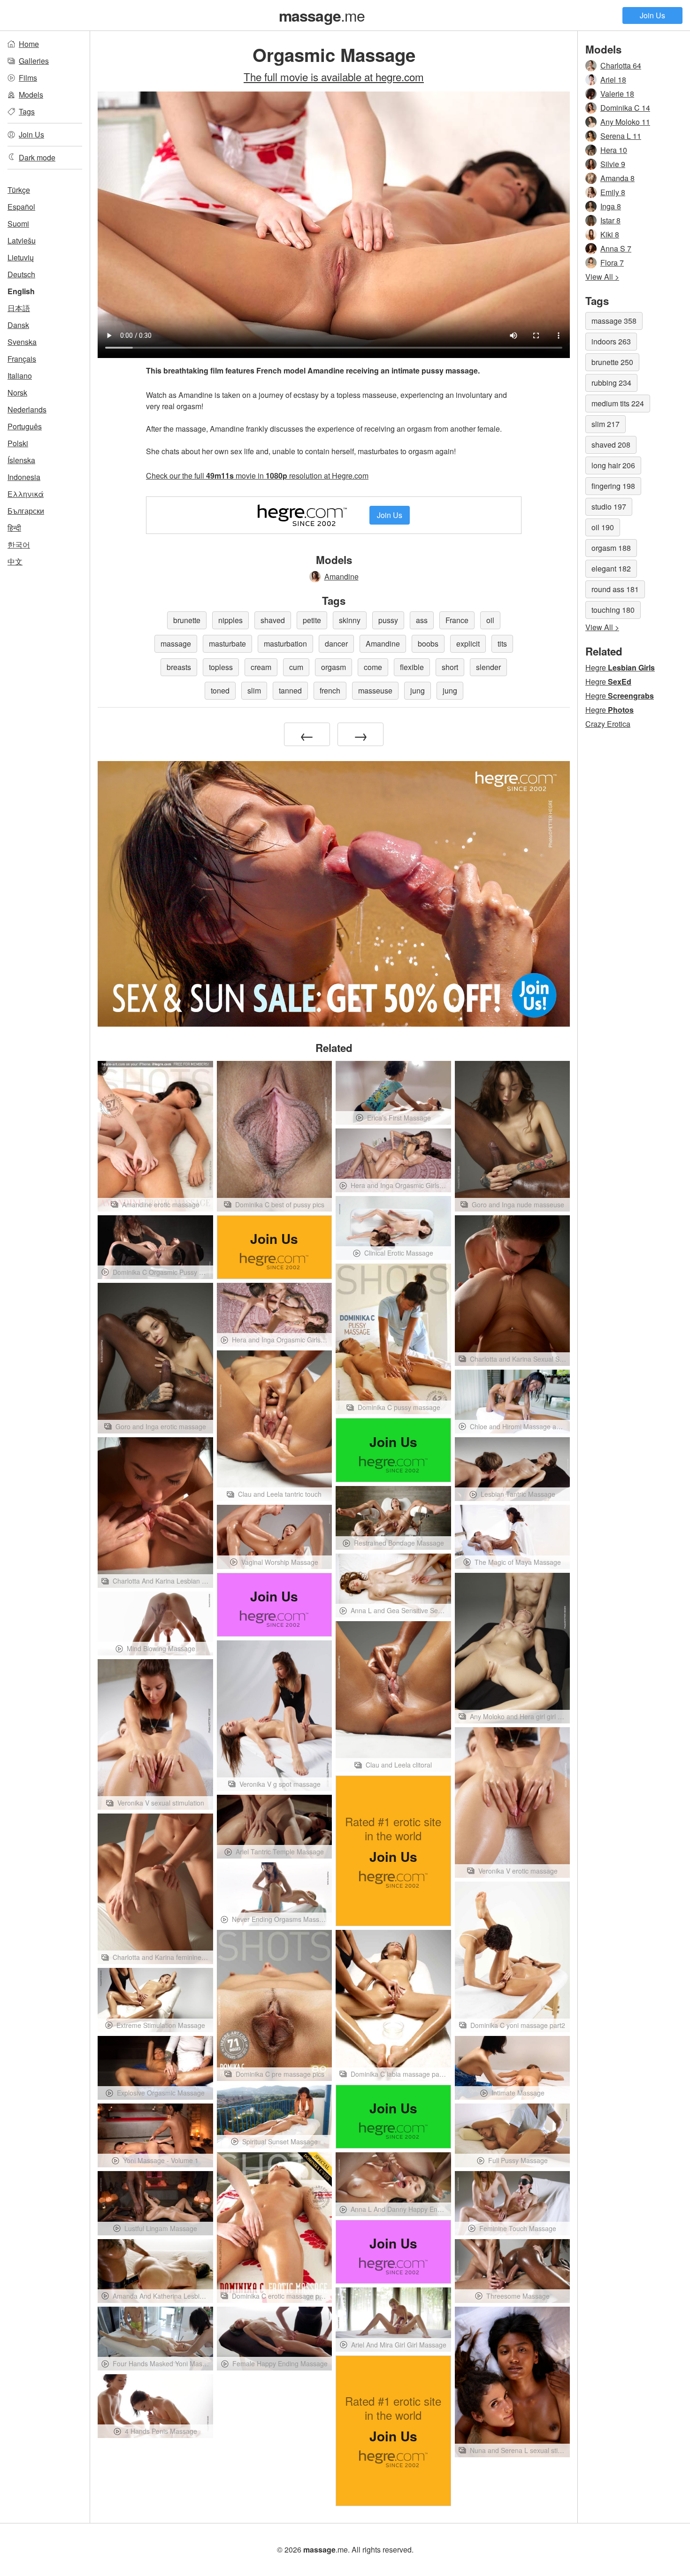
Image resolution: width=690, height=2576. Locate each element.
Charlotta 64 (621, 65)
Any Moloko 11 (625, 122)
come (373, 667)
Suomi (18, 224)
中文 (15, 561)
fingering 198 (613, 486)
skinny (350, 620)
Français (22, 359)
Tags (27, 111)
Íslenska (21, 460)
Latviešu (22, 240)
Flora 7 (612, 263)
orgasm (333, 667)
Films (28, 78)
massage (176, 644)
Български (26, 511)
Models (31, 95)
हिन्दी (14, 528)
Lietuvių (21, 257)
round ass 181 (615, 589)
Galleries (34, 61)
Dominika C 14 (625, 108)
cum (296, 667)
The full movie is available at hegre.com (334, 76)
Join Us (652, 15)
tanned (290, 690)
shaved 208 (611, 445)
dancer (336, 644)
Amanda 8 (617, 178)
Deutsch (21, 274)
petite (312, 620)
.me (322, 15)
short (450, 667)
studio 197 (609, 507)
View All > (602, 277)
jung (418, 690)
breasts (179, 667)
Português (25, 426)
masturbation (285, 644)
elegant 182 (611, 568)
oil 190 (603, 527)
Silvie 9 (613, 164)
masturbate (227, 644)
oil (490, 620)
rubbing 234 (611, 383)
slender (488, 667)
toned (220, 690)
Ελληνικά (26, 494)
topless (221, 667)
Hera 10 (614, 150)
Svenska (22, 342)
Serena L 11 (621, 136)
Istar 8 (610, 220)
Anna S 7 (616, 248)
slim (254, 690)
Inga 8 (611, 206)
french (330, 690)
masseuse (375, 690)
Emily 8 (613, 192)
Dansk (18, 325)
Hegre (620, 667)
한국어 (19, 545)
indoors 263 (611, 341)
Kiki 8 (610, 234)
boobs (428, 644)
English (21, 291)
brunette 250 (612, 362)
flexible (412, 667)
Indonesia (24, 477)
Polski (18, 443)
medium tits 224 (618, 403)
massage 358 (614, 321)
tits (502, 644)
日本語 (19, 308)
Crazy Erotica (608, 724)
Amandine (341, 576)
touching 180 (613, 610)
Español (21, 207)
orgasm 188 (611, 548)
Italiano (20, 376)
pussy (388, 620)
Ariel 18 (613, 80)
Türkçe (19, 190)
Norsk (17, 392)
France (457, 620)
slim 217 (606, 424)
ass (422, 620)
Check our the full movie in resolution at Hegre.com (257, 476)
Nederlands (27, 409)
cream (261, 667)
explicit (468, 644)
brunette (187, 620)
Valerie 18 (617, 94)
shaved (273, 620)
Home (29, 44)
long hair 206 (613, 465)
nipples (230, 620)
